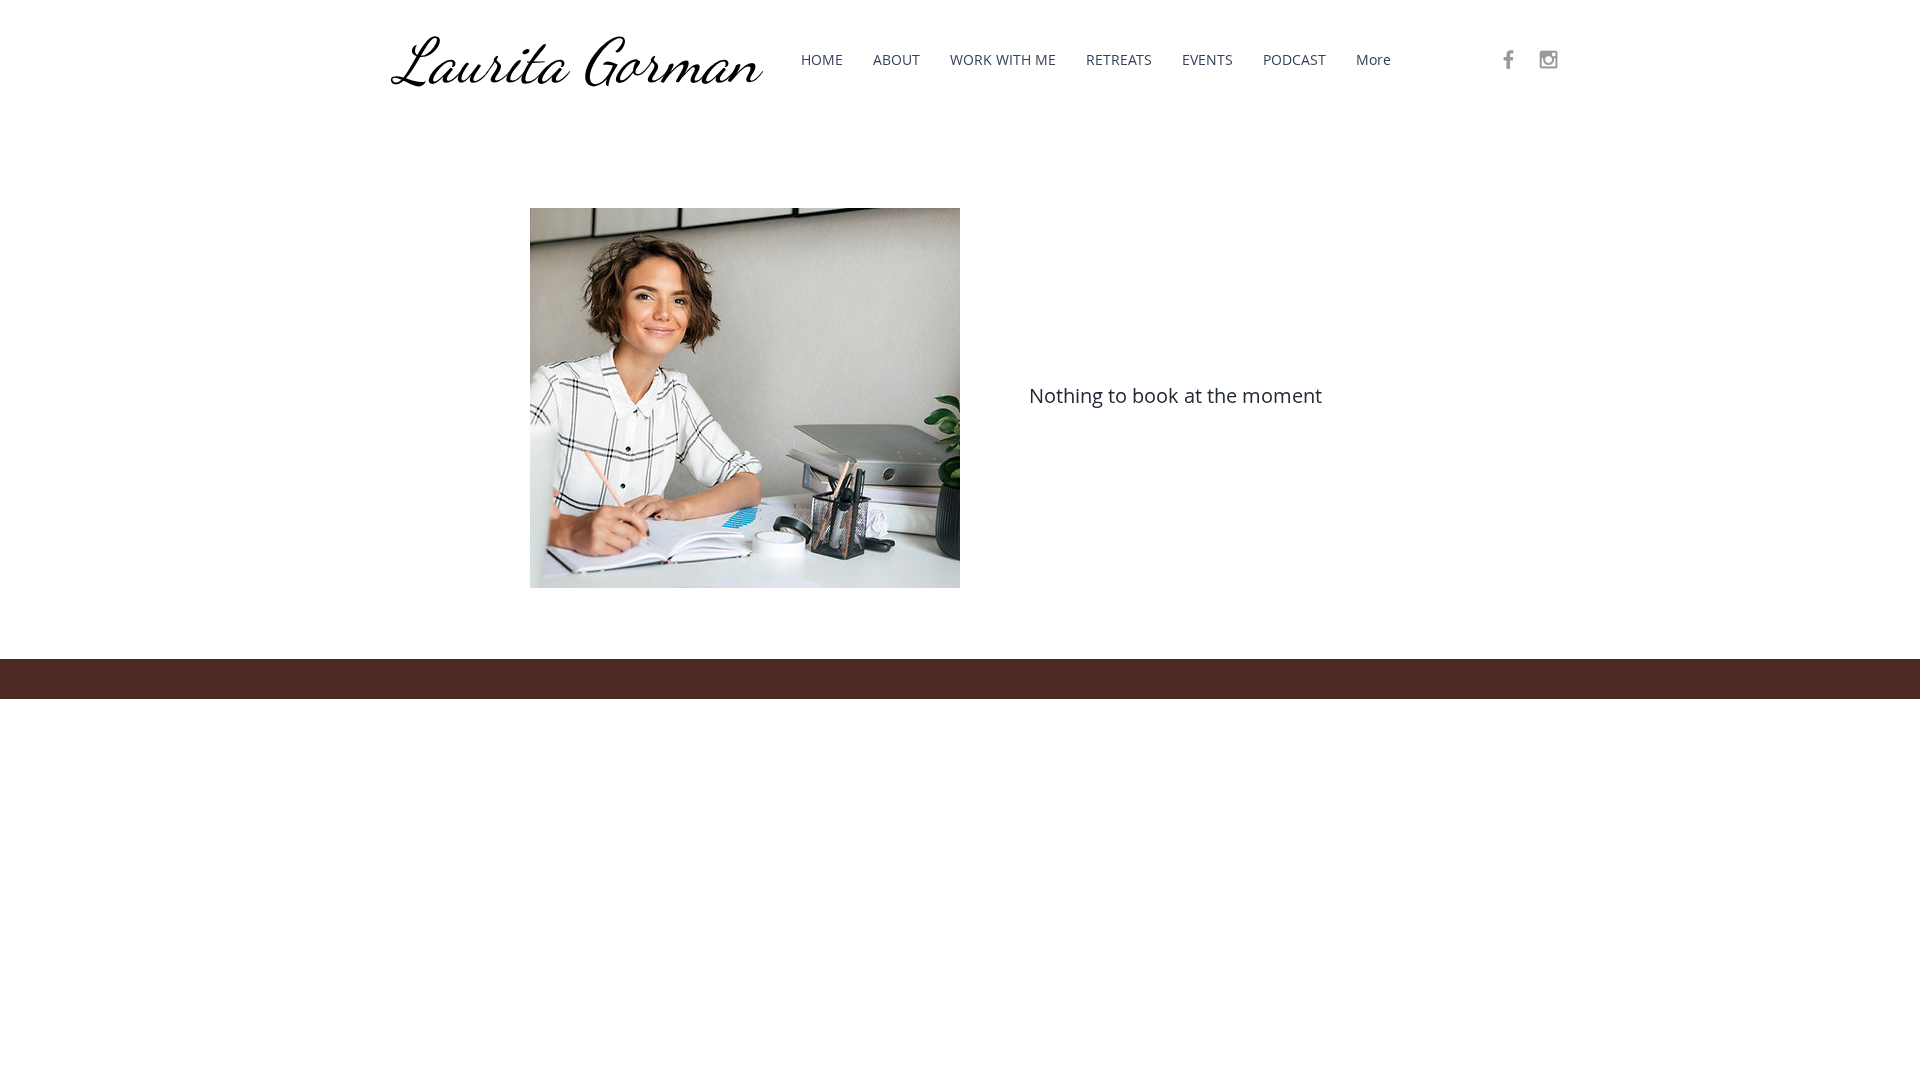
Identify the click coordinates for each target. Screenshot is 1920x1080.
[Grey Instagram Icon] (1548, 59)
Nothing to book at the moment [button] (1175, 395)
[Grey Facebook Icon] (1508, 59)
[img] (745, 398)
